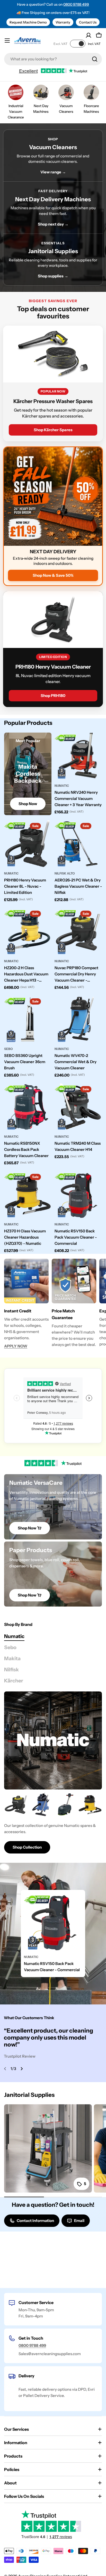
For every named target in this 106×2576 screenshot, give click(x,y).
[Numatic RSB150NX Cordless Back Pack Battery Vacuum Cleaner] (28, 1107)
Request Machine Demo (28, 22)
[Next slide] (22, 2069)
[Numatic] (53, 1740)
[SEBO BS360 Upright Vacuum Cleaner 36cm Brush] (28, 1020)
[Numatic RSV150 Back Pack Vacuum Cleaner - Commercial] (78, 1195)
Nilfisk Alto (65, 873)
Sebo (8, 1049)
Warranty (63, 22)
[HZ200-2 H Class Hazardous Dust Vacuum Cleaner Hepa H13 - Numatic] (28, 932)
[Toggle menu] (7, 41)
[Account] (89, 35)
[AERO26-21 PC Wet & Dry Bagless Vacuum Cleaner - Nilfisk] (78, 844)
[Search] (95, 59)
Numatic (62, 786)
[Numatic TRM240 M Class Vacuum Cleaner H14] (78, 1107)
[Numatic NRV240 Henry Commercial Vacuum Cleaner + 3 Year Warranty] (78, 756)
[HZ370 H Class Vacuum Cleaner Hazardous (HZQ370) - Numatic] (28, 1195)
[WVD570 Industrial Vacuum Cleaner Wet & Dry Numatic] (41, 1804)
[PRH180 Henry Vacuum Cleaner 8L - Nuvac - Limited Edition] (28, 844)
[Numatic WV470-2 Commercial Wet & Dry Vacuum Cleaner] (78, 1020)
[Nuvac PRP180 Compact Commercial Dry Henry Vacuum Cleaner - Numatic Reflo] (78, 932)
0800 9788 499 (76, 4)
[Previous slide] (5, 2069)
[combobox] (53, 59)
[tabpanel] (53, 1823)
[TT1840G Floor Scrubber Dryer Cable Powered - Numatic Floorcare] (65, 1804)
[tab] (14, 1636)
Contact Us (88, 22)
